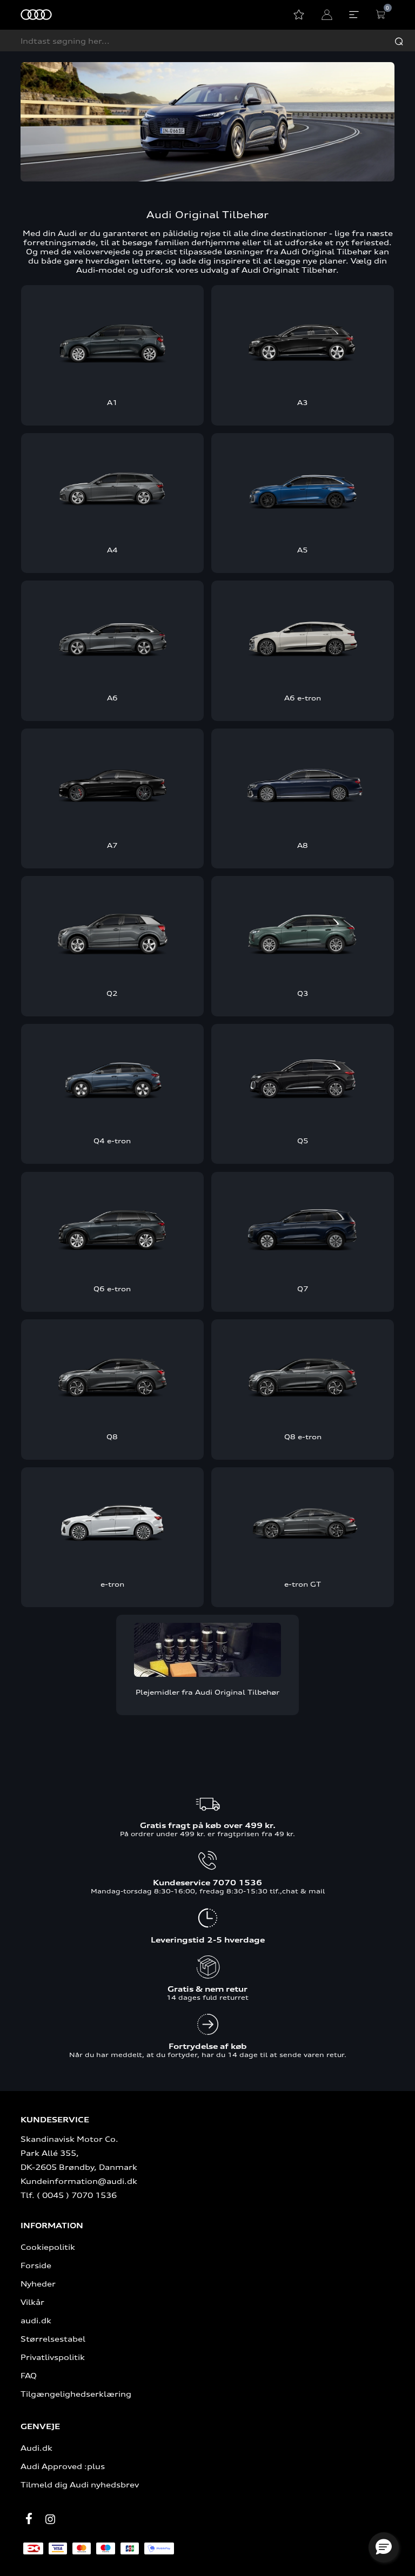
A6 (112, 698)
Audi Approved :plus (63, 2466)
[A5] (303, 488)
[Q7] (303, 1227)
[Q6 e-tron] (112, 1227)
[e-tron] (112, 1522)
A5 (303, 550)
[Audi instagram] (50, 2519)
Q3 (303, 993)
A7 (112, 845)
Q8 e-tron (303, 1437)
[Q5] (303, 1079)
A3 (303, 402)
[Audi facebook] (29, 2518)
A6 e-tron (303, 698)
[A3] (303, 340)
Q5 (303, 1141)
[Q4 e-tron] (112, 1079)
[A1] (112, 340)
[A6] (112, 635)
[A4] (112, 488)
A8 (303, 845)
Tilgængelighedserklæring (76, 2394)
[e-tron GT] (303, 1522)
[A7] (112, 783)
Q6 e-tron (112, 1289)
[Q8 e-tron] (303, 1374)
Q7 (303, 1289)
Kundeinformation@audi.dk (79, 2181)
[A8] (303, 783)
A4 (112, 550)
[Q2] (112, 931)
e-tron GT (303, 1584)
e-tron (112, 1584)
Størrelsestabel (53, 2339)
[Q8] (112, 1374)
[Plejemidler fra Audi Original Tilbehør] (207, 1650)
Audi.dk (36, 2448)
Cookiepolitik (48, 2247)
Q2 (112, 993)
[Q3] (303, 931)
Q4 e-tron (112, 1141)
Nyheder (38, 2284)
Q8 (112, 1437)
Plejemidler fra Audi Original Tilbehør (207, 1692)
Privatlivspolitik (53, 2357)
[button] (384, 2547)
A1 (112, 402)
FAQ (29, 2375)
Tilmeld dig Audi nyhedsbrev (80, 2484)
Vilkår (32, 2302)
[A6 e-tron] (303, 635)
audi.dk (36, 2320)
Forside (36, 2265)
